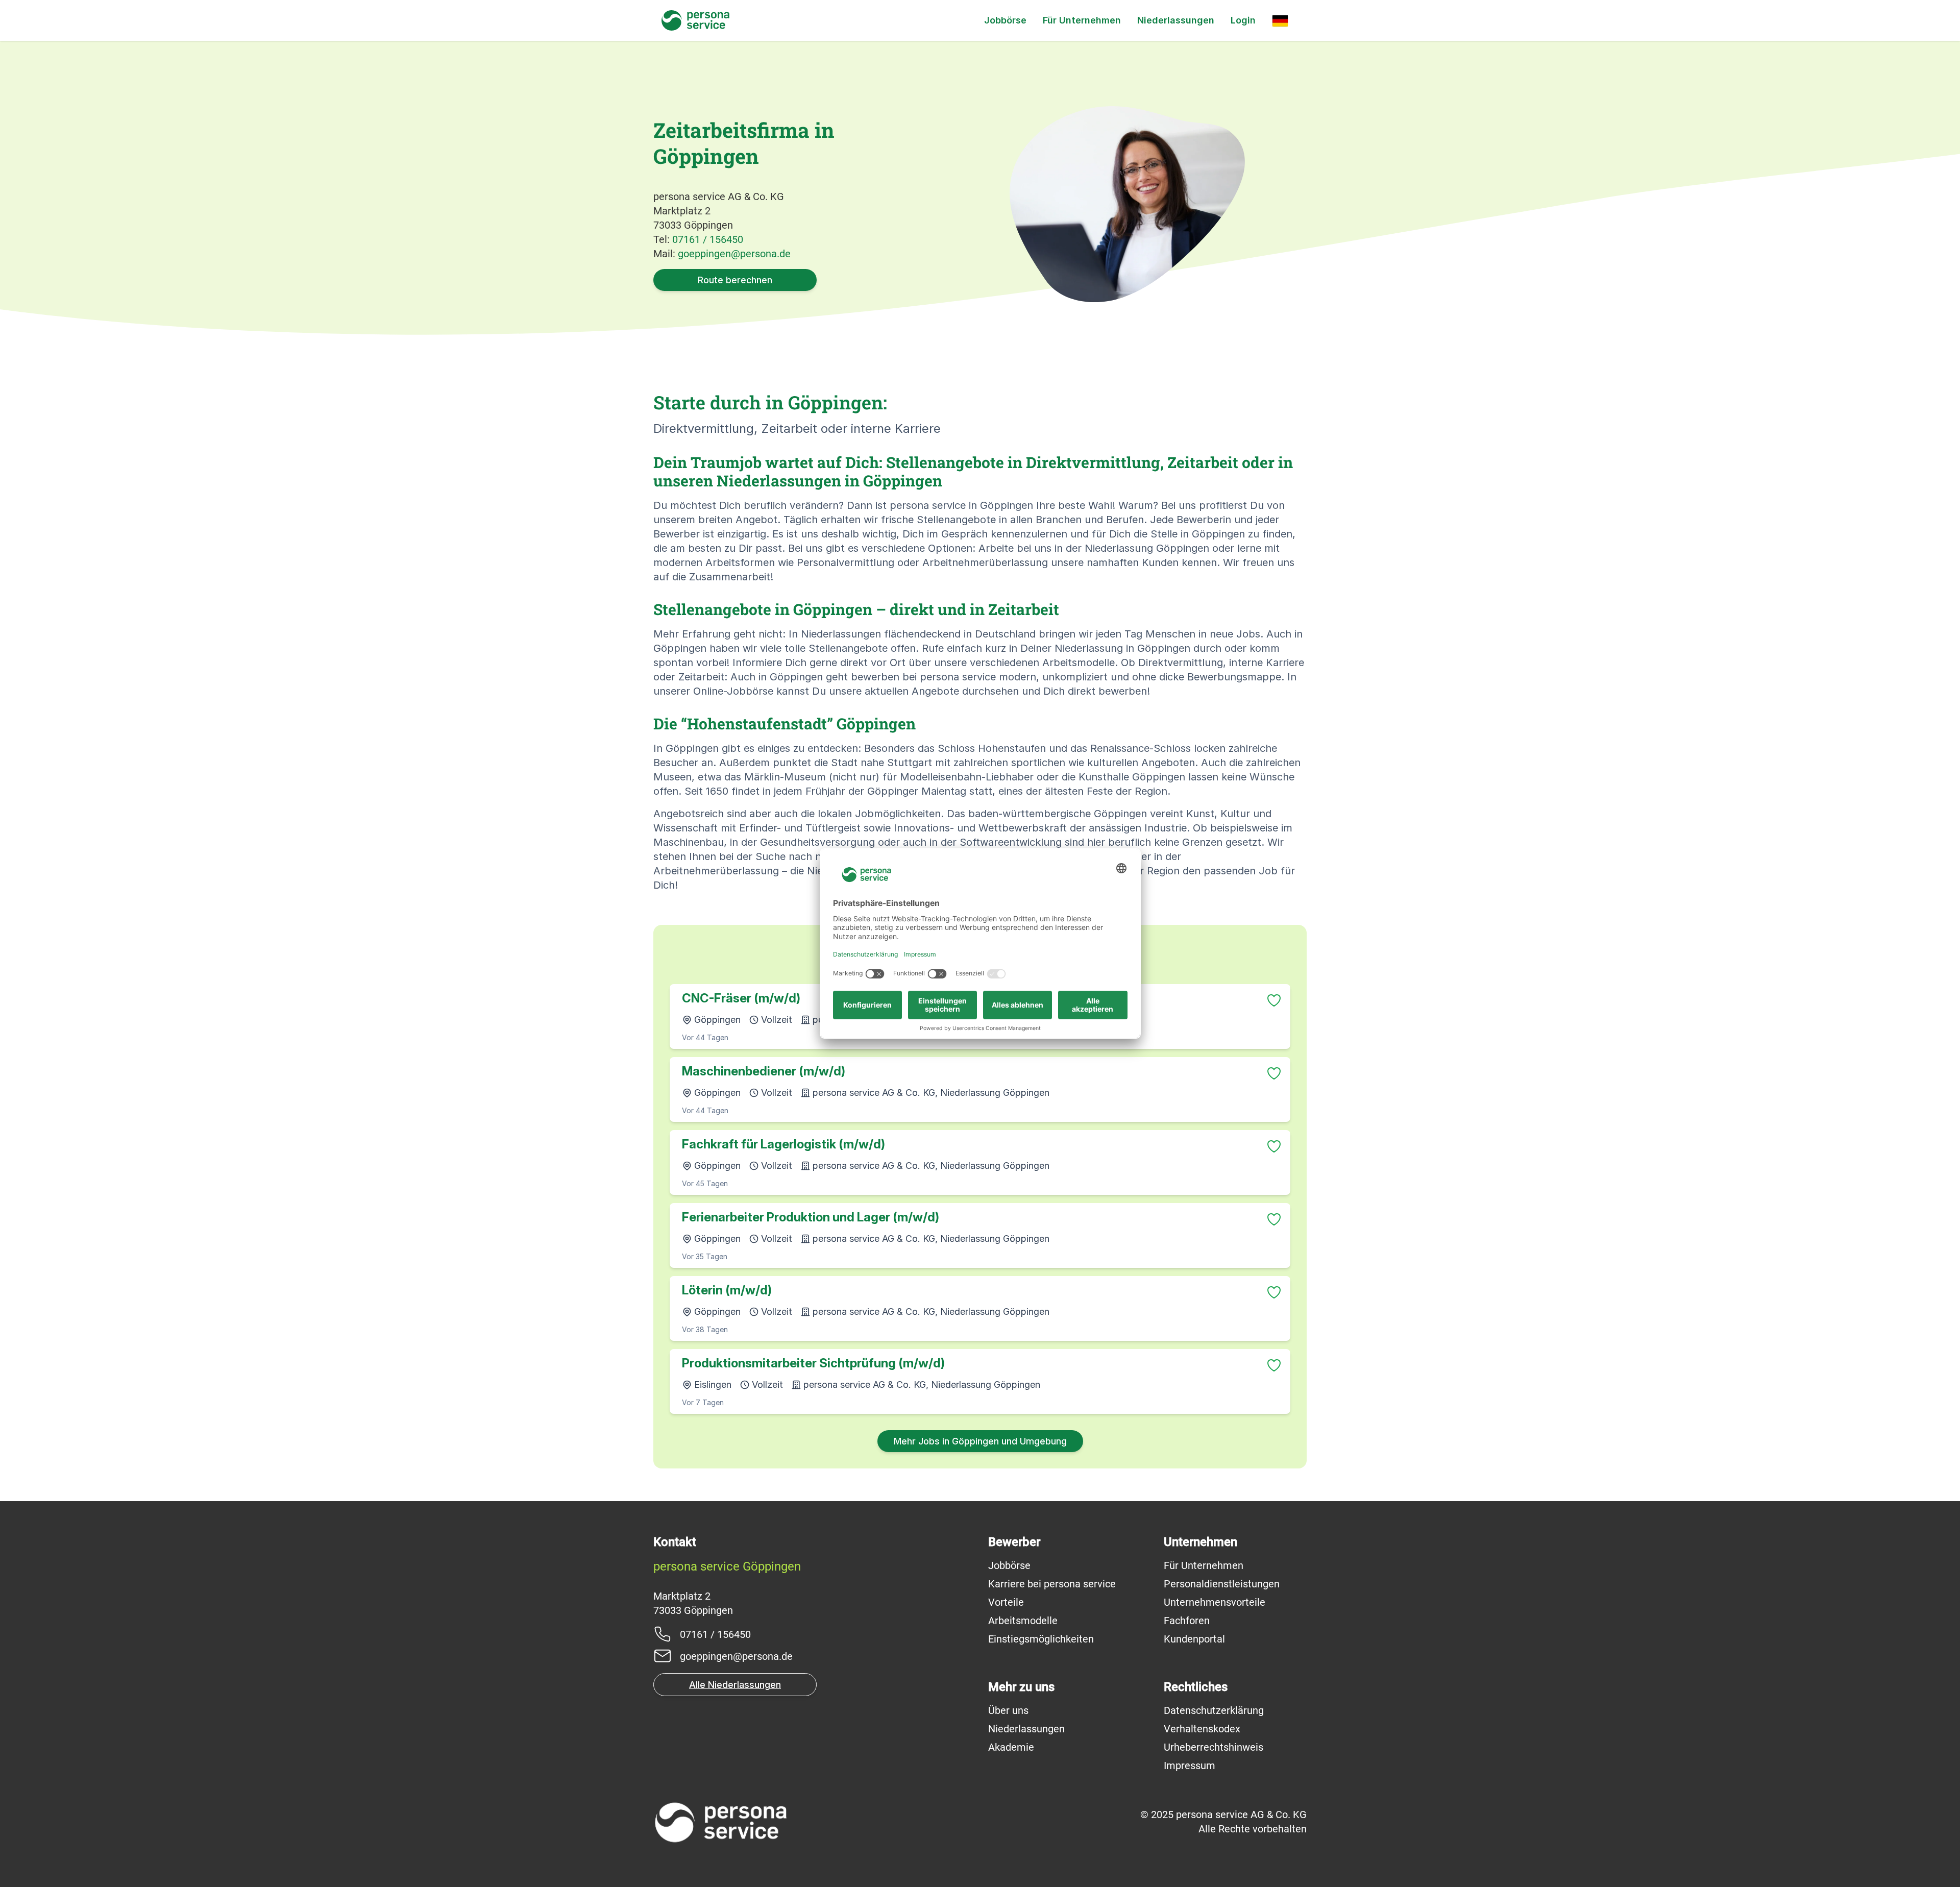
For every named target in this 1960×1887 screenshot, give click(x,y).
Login (1243, 20)
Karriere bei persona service (1052, 1584)
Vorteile (1006, 1602)
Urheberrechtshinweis (1214, 1747)
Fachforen (1187, 1621)
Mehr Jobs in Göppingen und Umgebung (980, 1441)
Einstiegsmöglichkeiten (1041, 1639)
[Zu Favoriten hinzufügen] (1274, 1000)
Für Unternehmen (1082, 20)
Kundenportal (1194, 1639)
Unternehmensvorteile (1215, 1602)
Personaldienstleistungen (1222, 1584)
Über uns (1008, 1710)
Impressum (1190, 1766)
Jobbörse (1005, 20)
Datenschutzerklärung (1214, 1710)
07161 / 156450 (708, 239)
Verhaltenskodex (1202, 1729)
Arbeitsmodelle (1023, 1621)
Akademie (1011, 1747)
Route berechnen (735, 280)
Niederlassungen (1176, 20)
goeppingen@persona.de (734, 254)
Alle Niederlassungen (735, 1685)
